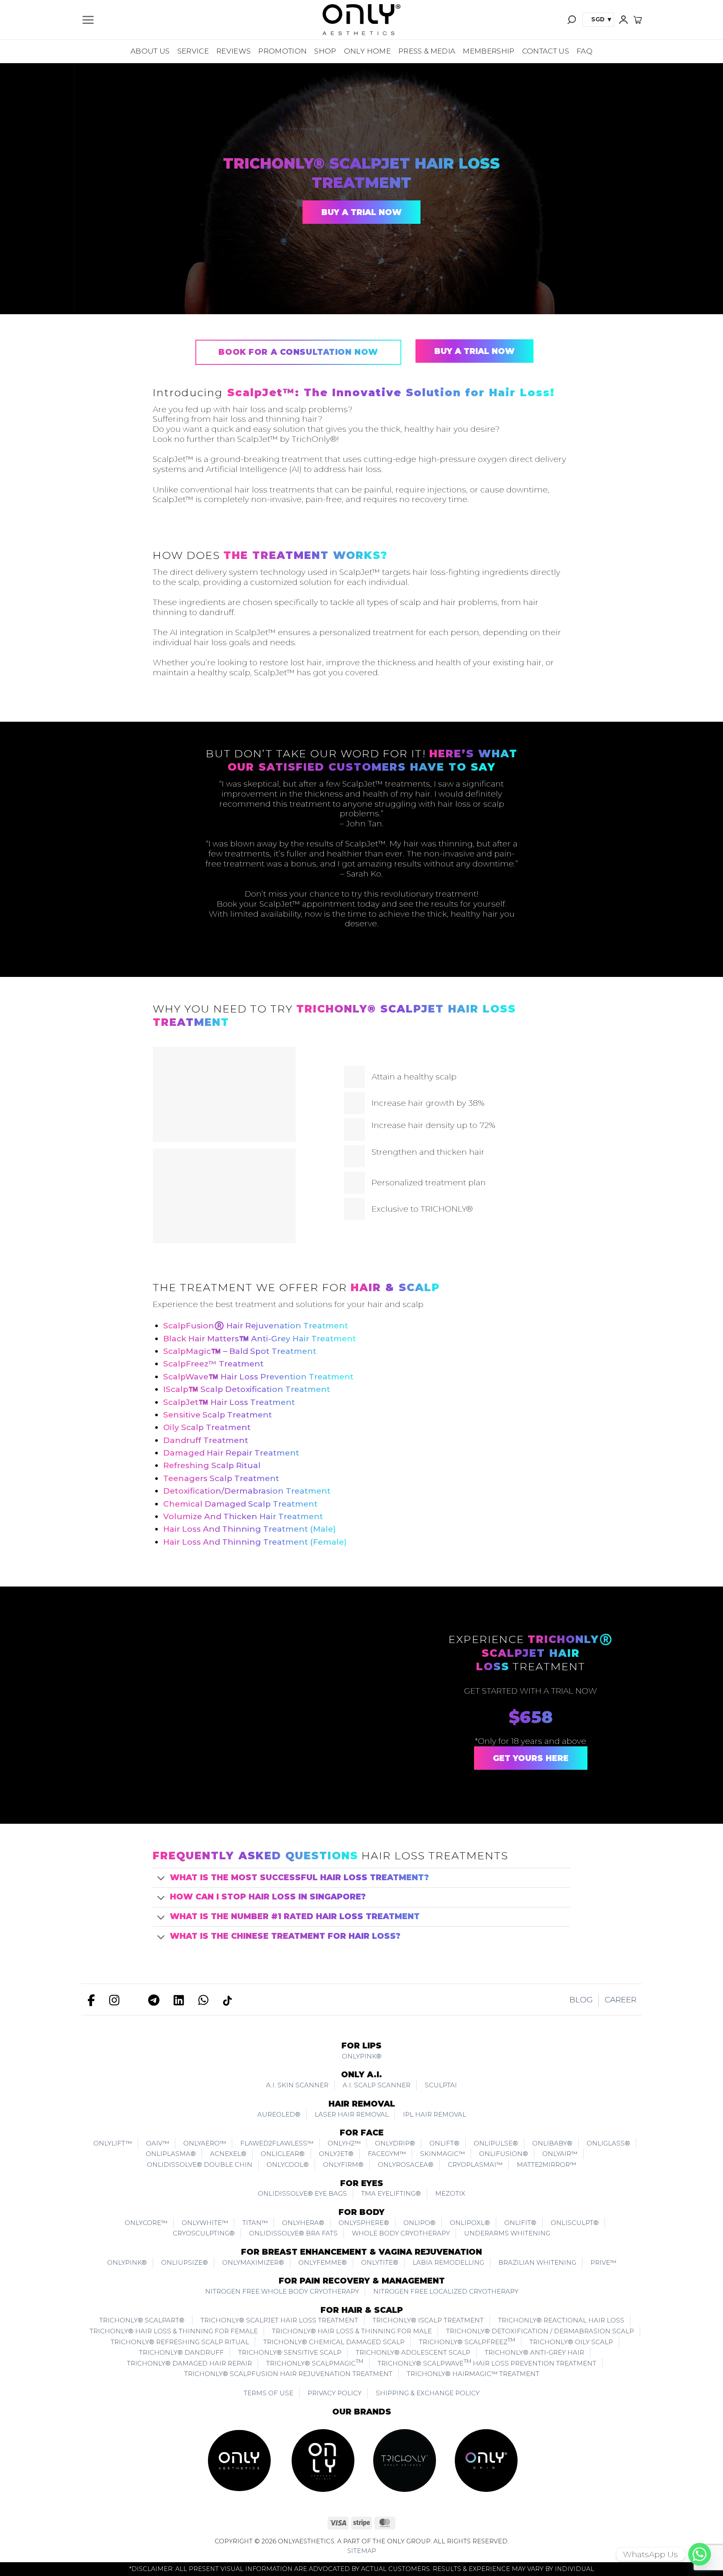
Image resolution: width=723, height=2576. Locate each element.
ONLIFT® (444, 2143)
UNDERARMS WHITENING (507, 2233)
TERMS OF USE (268, 2393)
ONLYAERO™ (205, 2143)
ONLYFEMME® (323, 2262)
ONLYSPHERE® (364, 2223)
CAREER (620, 2000)
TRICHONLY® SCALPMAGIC (315, 2363)
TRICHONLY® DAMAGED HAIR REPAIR (189, 2363)
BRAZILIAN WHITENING (537, 2262)
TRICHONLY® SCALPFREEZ (467, 2341)
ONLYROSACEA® (406, 2165)
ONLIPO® (419, 2223)
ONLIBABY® (552, 2143)
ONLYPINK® (362, 2056)
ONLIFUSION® (504, 2154)
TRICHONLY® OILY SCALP (571, 2342)
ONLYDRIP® (395, 2143)
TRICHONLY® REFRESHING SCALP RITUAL (180, 2342)
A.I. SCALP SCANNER (377, 2085)
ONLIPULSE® (496, 2143)
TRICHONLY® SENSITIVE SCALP (290, 2352)
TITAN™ (255, 2223)
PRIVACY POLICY (335, 2393)
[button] (88, 20)
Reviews (233, 51)
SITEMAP (362, 2551)
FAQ (585, 51)
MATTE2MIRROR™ (546, 2165)
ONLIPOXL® (470, 2223)
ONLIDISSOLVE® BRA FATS (293, 2233)
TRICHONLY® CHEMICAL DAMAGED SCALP (334, 2342)
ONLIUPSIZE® (185, 2262)
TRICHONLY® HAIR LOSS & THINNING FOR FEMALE (174, 2331)
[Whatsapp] (700, 2554)
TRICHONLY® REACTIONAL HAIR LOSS (561, 2320)
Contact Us (546, 51)
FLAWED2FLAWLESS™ (277, 2143)
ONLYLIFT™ (113, 2143)
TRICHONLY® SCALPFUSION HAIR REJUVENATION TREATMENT (288, 2374)
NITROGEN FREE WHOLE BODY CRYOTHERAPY (282, 2291)
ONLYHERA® (303, 2223)
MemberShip (488, 51)
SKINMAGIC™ (442, 2154)
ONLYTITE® (380, 2262)
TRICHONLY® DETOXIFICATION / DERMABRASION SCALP (540, 2331)
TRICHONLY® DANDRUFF (181, 2352)
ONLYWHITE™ (205, 2223)
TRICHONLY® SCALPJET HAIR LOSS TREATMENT (279, 2320)
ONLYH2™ (344, 2143)
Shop (325, 51)
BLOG (581, 2000)
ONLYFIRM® (343, 2165)
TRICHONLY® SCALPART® (143, 2320)
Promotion (282, 51)
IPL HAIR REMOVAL (435, 2114)
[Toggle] (161, 1879)
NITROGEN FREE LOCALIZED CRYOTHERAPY (446, 2291)
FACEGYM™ (387, 2154)
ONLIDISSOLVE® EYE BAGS (302, 2193)
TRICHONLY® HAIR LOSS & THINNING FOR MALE (352, 2331)
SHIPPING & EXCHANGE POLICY (428, 2393)
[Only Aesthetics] (361, 20)
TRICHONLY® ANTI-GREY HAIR (534, 2352)
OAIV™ (158, 2143)
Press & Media (427, 51)
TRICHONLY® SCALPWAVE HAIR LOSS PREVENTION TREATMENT (487, 2363)
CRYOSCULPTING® (204, 2233)
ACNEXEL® (228, 2154)
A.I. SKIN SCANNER (297, 2085)
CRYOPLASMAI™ (475, 2165)
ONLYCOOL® (288, 2165)
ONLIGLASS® (608, 2143)
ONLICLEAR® (283, 2154)
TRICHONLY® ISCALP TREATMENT (428, 2320)
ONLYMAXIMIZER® (253, 2262)
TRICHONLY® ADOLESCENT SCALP (413, 2352)
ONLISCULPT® (575, 2223)
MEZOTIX (450, 2193)
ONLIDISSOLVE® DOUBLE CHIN (200, 2165)
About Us (150, 51)
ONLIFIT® (520, 2223)
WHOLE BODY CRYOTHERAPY (401, 2233)
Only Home (367, 51)
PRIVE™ (603, 2262)
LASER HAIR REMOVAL (352, 2114)
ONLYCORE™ (146, 2223)
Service (193, 51)
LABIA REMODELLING (448, 2262)
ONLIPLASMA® (171, 2154)
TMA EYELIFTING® (391, 2193)
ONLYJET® (336, 2154)
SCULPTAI (441, 2085)
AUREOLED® (279, 2114)
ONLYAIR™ (560, 2154)
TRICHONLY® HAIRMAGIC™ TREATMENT (473, 2374)
